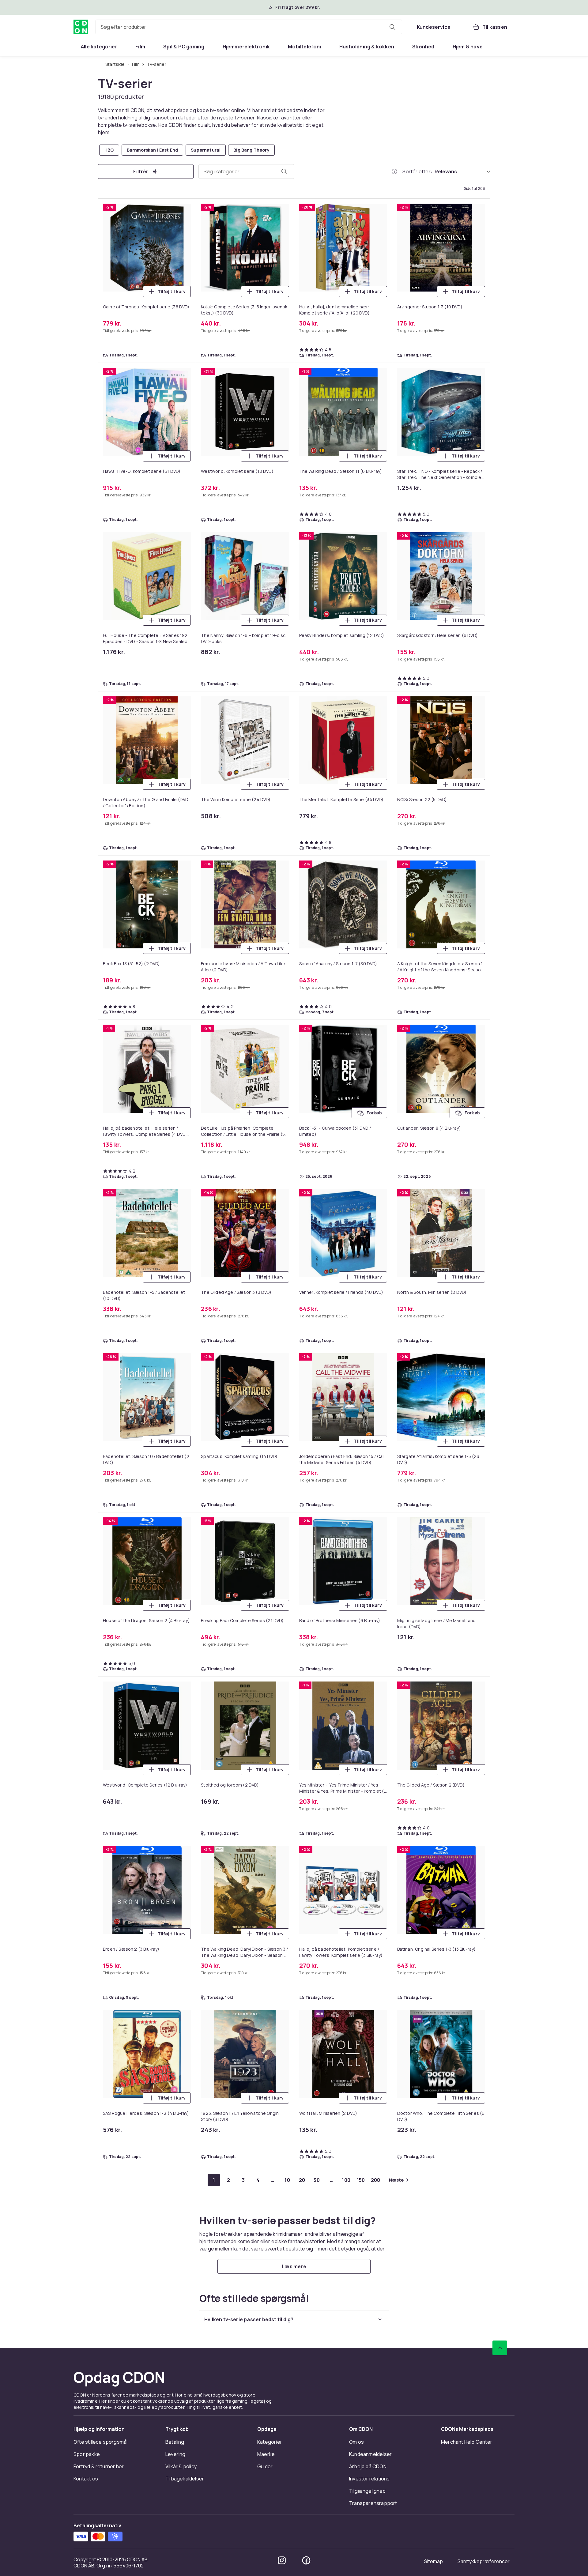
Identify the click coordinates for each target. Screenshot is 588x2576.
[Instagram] (282, 2560)
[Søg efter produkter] (392, 27)
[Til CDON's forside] (81, 27)
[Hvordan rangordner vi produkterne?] (394, 171)
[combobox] (249, 27)
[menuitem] (99, 47)
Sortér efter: (417, 171)
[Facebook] (306, 2560)
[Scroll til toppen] (500, 2348)
